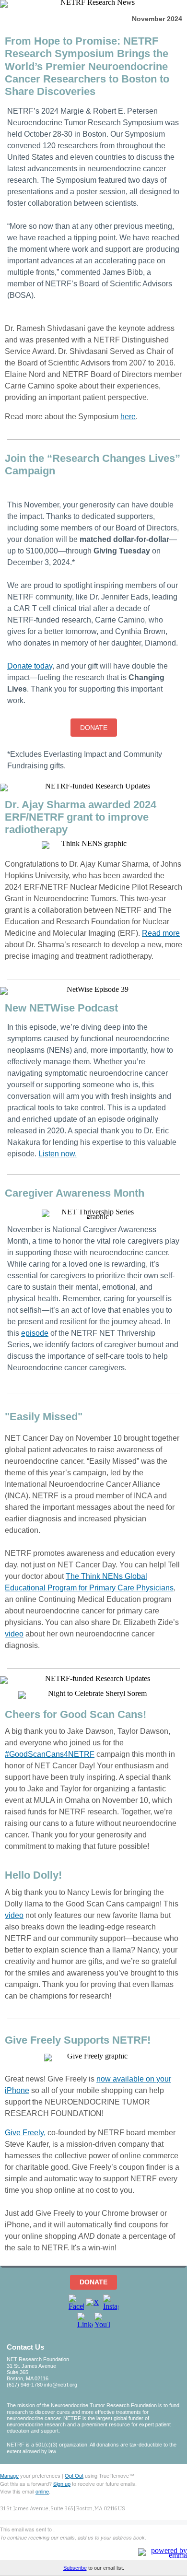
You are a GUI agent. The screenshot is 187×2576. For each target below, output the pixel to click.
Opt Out (74, 2475)
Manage (9, 2475)
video (14, 1634)
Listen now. (58, 1154)
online (42, 2491)
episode (35, 1333)
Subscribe (75, 2568)
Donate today (30, 666)
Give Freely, (25, 2133)
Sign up (62, 2483)
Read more (161, 933)
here (128, 417)
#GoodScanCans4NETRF (50, 1754)
